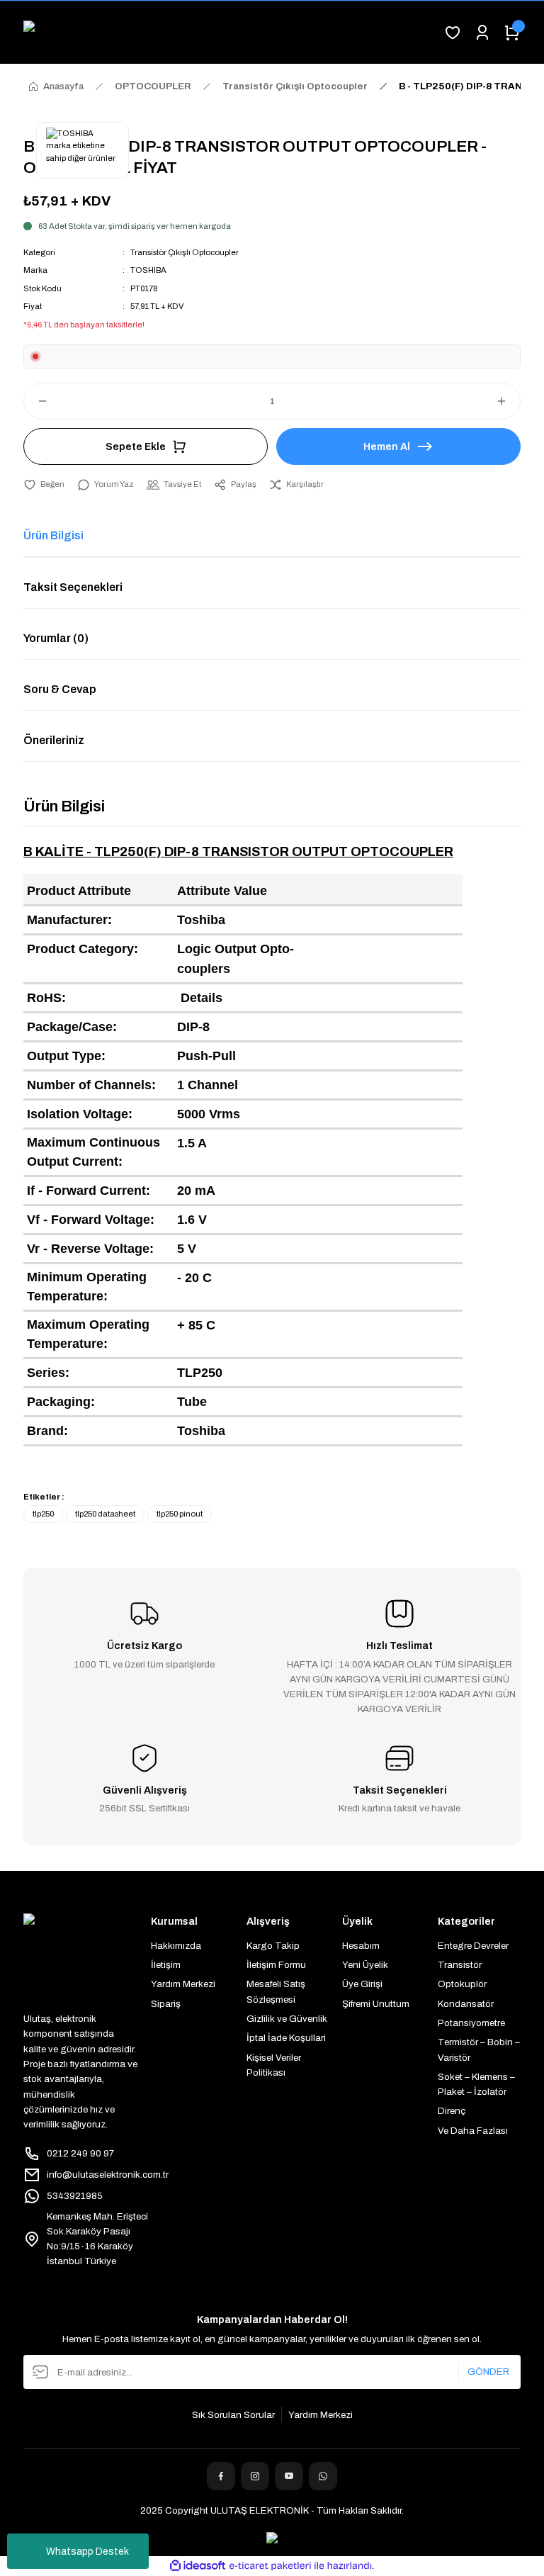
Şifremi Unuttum (376, 2004)
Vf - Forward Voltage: (91, 1220)
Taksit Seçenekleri (73, 587)
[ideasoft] (198, 2566)
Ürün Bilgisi (53, 535)
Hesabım (361, 1946)
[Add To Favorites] (44, 484)
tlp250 (43, 1514)
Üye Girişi (362, 1984)
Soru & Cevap (60, 689)
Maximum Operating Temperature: (88, 1334)
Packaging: (61, 1402)
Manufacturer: (69, 920)
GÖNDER (488, 2372)
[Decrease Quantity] (36, 401)
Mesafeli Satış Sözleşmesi (276, 1991)
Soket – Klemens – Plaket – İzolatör (476, 2084)
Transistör (460, 1965)
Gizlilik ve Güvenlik (287, 2019)
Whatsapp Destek (87, 2552)
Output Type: (66, 1056)
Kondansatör (466, 2004)
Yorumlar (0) (56, 638)
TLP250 (200, 1373)
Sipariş (166, 2004)
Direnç (452, 2111)
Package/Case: (72, 1027)
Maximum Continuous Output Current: (93, 1152)
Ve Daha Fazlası (473, 2131)
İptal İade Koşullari (286, 2038)
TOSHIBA (148, 270)
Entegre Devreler (473, 1946)
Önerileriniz (54, 740)
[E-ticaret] (270, 2566)
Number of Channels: (91, 1085)
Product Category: (83, 949)
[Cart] (512, 33)
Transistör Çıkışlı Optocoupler (185, 252)
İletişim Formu (276, 1965)
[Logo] (227, 33)
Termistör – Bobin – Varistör (479, 2049)
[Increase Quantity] (508, 401)
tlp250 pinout (180, 1514)
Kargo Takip (273, 1946)
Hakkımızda (176, 1946)
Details (202, 998)
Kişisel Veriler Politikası (274, 2065)
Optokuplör (462, 1984)
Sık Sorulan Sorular (233, 2415)
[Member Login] (482, 33)
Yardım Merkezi (183, 1984)
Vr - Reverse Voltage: (90, 1249)
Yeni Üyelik (365, 1965)
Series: (48, 1373)
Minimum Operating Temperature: (87, 1287)
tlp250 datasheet (105, 1514)
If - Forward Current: (89, 1191)
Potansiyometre (471, 2023)
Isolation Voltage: (80, 1114)
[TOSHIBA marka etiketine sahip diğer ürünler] (83, 150)
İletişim (166, 1965)
